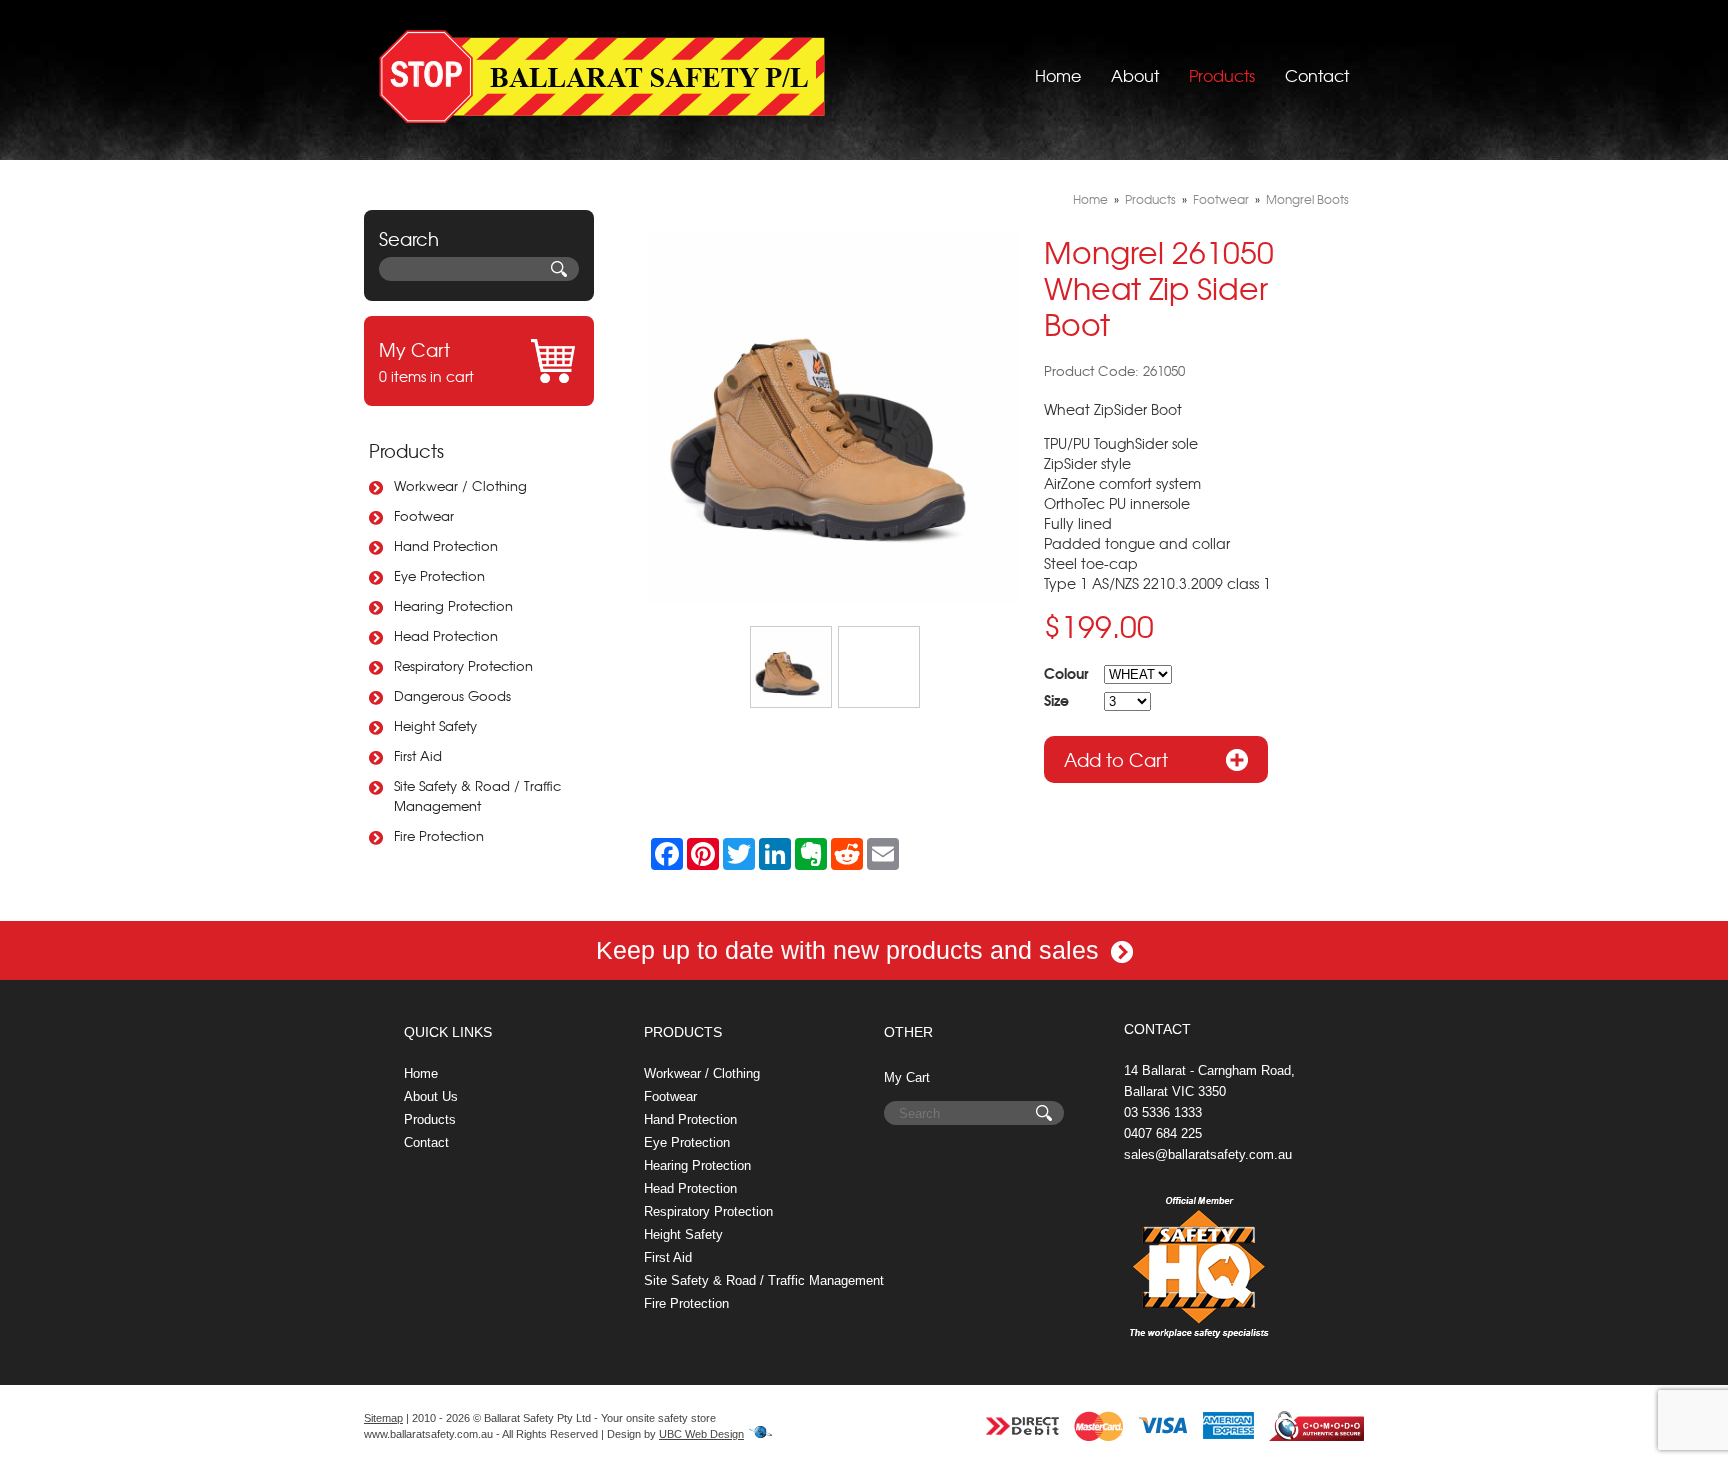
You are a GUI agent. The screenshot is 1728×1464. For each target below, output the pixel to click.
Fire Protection (439, 835)
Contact (1317, 75)
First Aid (418, 755)
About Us (431, 1096)
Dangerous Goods (452, 695)
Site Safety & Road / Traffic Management (477, 795)
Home (1058, 75)
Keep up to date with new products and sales (851, 950)
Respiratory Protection (463, 665)
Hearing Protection (453, 605)
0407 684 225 (1163, 1133)
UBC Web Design (701, 1434)
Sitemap (383, 1418)
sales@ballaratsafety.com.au (1208, 1154)
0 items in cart (426, 361)
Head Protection (446, 635)
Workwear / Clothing (460, 485)
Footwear (424, 515)
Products (1222, 75)
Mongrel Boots (1307, 199)
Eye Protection (439, 575)
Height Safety (435, 725)
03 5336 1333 (1163, 1112)
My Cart (907, 1077)
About (1135, 75)
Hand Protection (446, 545)
